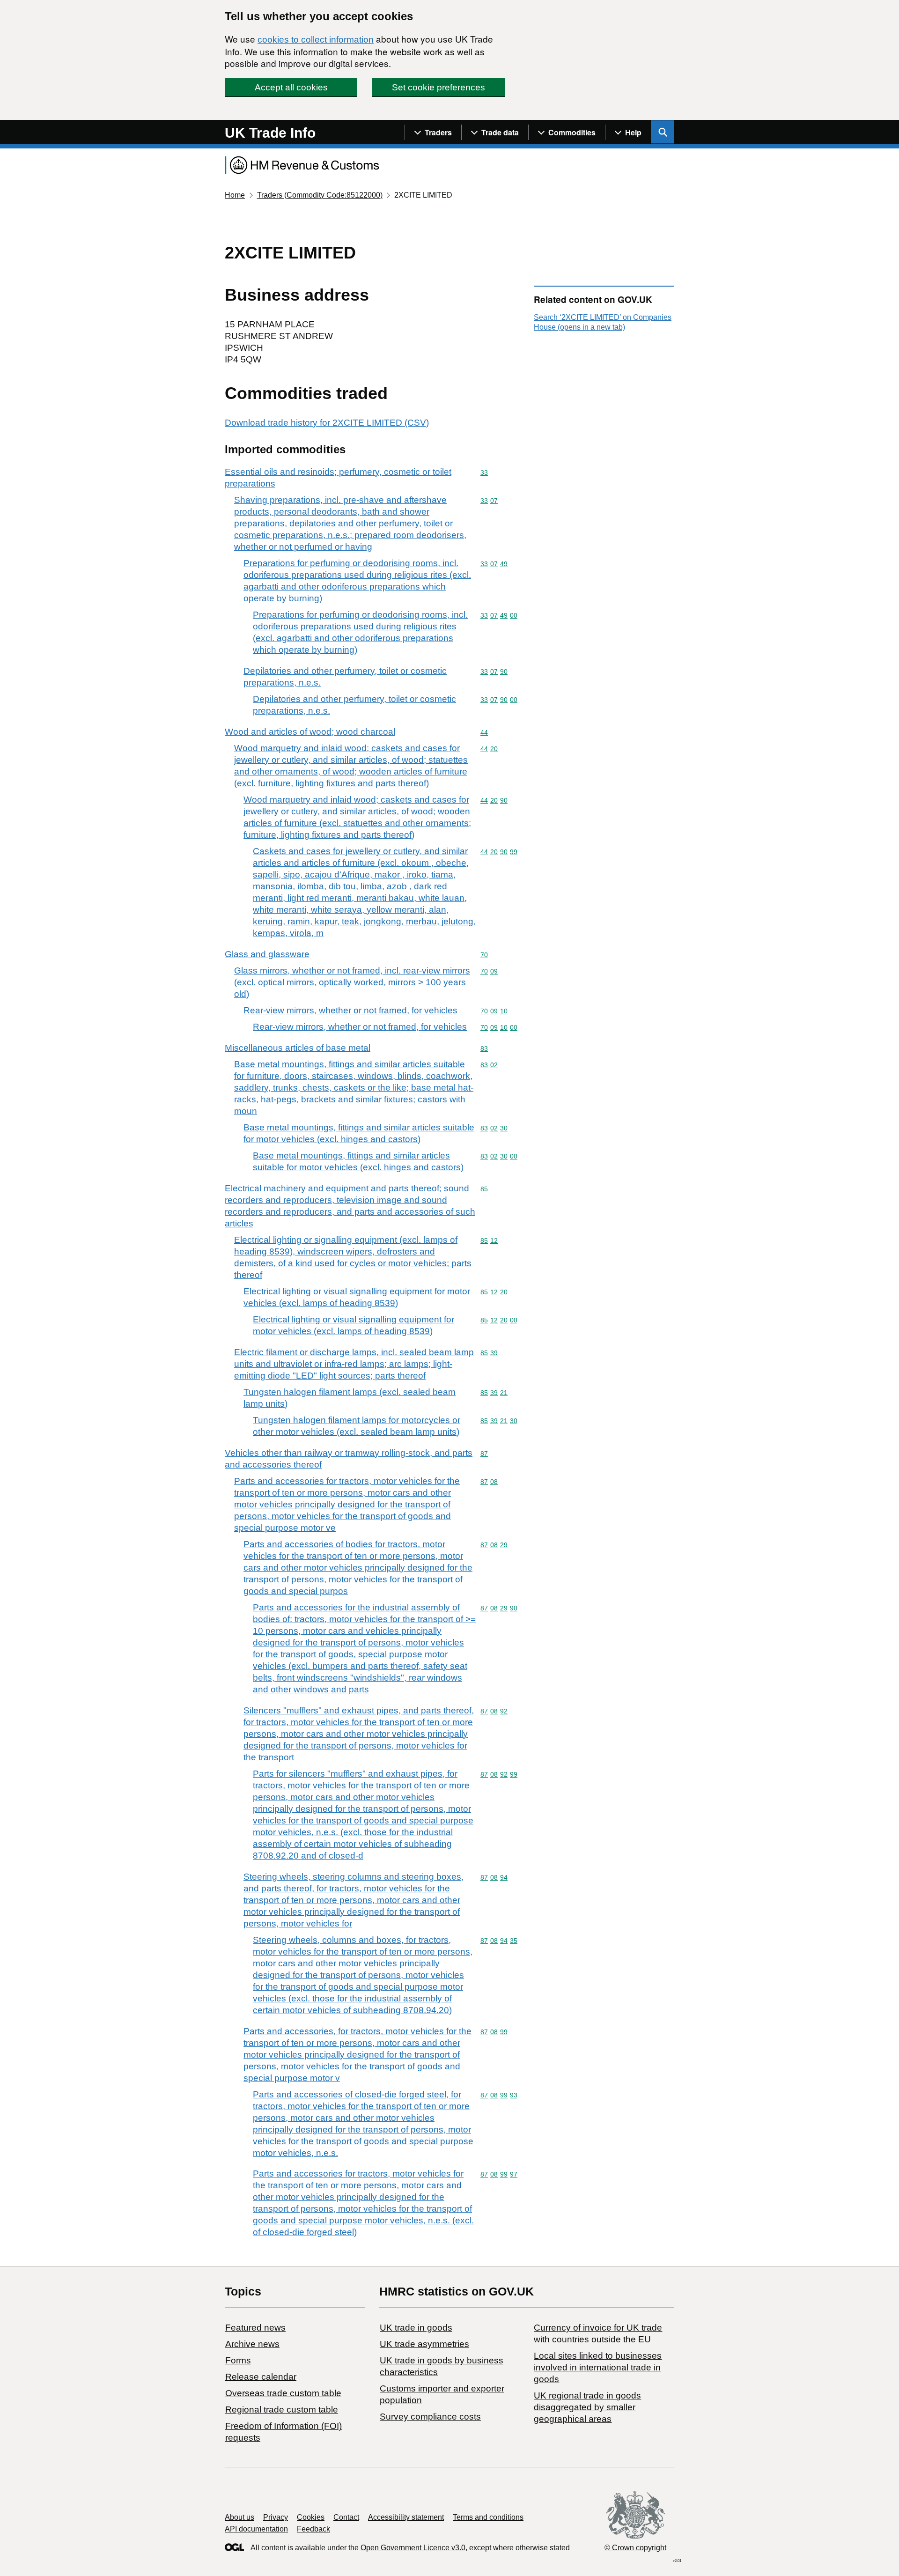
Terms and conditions (488, 2517)
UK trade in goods (416, 2328)
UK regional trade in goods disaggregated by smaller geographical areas (587, 2407)
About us (239, 2517)
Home (235, 195)
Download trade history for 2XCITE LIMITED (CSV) (327, 423)
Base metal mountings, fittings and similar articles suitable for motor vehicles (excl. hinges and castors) (359, 1133)
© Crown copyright (635, 2548)
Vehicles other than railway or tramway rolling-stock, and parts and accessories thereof (349, 1459)
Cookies (311, 2517)
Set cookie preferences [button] (438, 87)
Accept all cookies (291, 87)
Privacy (276, 2517)
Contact (346, 2517)
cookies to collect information (316, 40)
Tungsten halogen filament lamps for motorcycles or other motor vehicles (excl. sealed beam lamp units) (357, 1426)
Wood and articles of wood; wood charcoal (310, 732)
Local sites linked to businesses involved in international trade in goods (598, 2367)
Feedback (313, 2529)
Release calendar (261, 2377)
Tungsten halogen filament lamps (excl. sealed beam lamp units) (350, 1398)
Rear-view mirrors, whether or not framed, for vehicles (350, 1010)
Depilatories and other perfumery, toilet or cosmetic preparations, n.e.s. (345, 677)
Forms (238, 2360)
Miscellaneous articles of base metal (298, 1048)
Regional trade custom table (282, 2410)
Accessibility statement (406, 2517)
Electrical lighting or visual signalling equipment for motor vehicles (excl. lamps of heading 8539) (357, 1297)
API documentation (256, 2529)
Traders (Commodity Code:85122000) (320, 195)
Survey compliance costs (430, 2417)
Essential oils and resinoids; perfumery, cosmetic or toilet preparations (338, 478)
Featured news (255, 2328)
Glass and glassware (267, 954)
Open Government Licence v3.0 (413, 2548)
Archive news (252, 2344)
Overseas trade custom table (283, 2393)
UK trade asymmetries (424, 2344)
